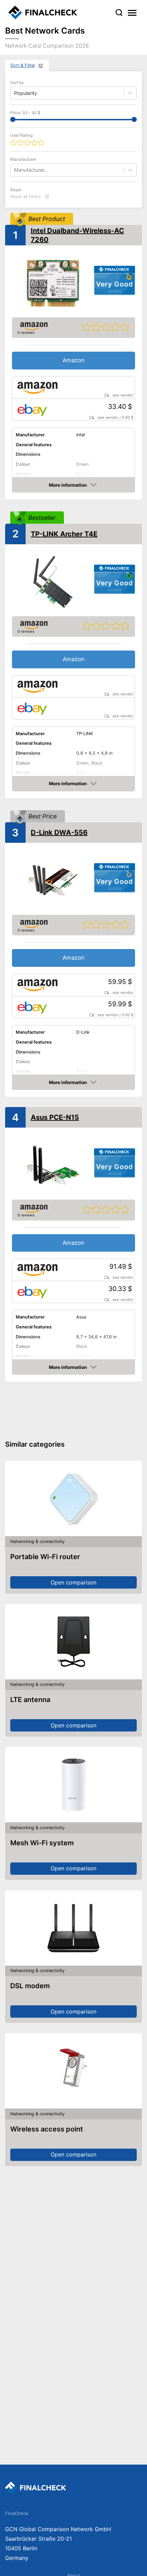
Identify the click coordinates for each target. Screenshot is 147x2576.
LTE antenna (30, 1700)
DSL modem (30, 1986)
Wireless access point (47, 2129)
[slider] (13, 119)
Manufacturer (23, 159)
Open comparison (73, 1582)
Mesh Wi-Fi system (42, 1843)
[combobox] (15, 170)
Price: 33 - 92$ (25, 113)
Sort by (17, 82)
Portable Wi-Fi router (45, 1557)
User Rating (21, 135)
